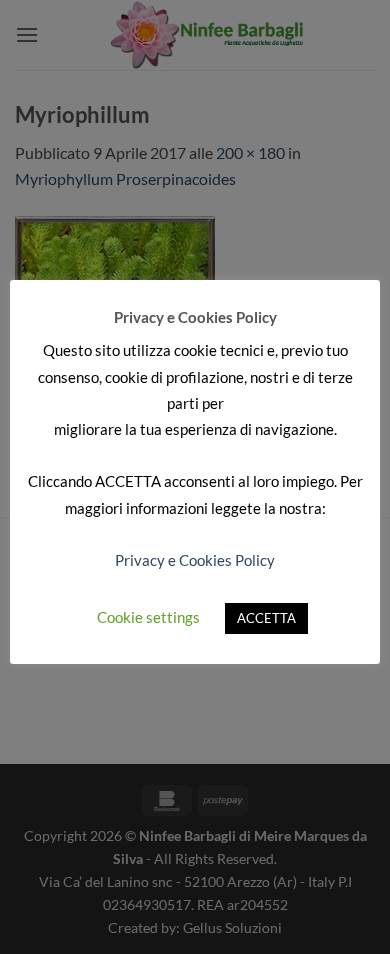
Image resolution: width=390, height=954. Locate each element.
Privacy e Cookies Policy (195, 560)
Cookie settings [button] (148, 617)
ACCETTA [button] (266, 618)
